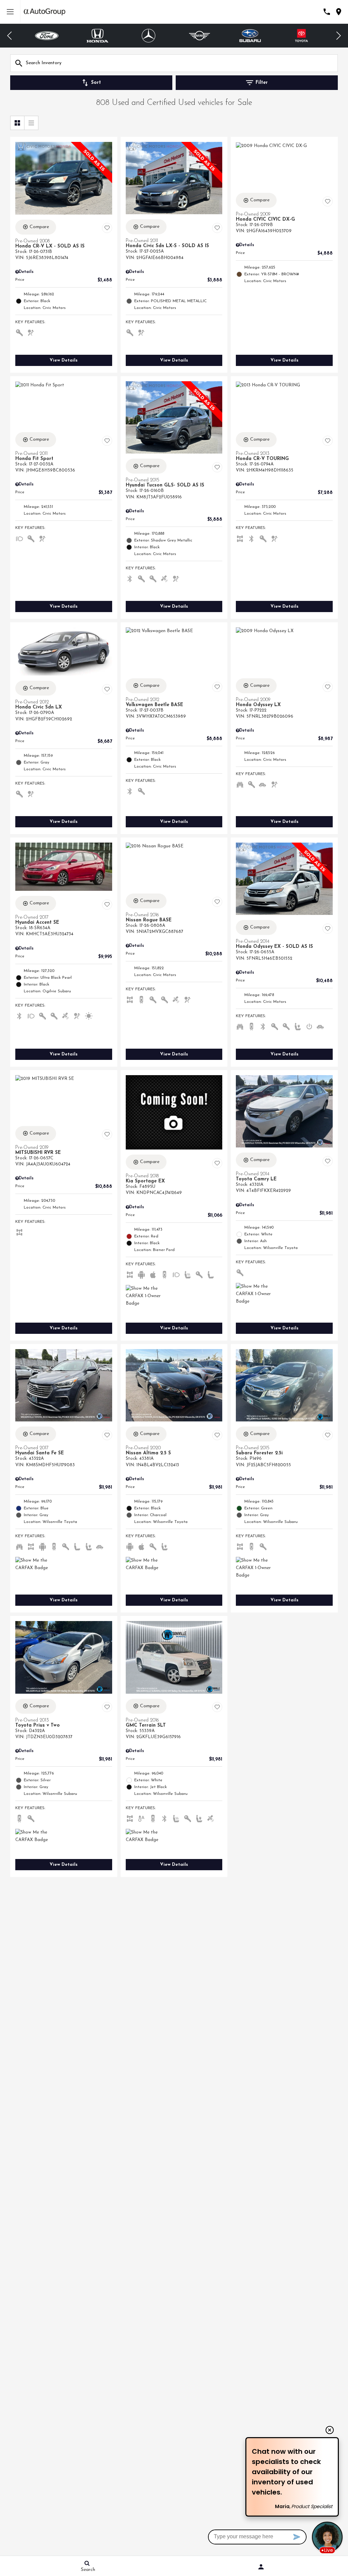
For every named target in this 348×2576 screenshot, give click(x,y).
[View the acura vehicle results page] (302, 36)
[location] (339, 12)
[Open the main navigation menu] (10, 12)
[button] (10, 36)
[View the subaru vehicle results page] (199, 36)
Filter (262, 83)
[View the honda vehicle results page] (47, 36)
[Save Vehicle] (107, 228)
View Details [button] (64, 360)
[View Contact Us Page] (327, 12)
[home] (45, 12)
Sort (96, 83)
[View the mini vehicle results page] (149, 36)
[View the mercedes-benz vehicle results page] (98, 36)
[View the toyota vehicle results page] (250, 36)
